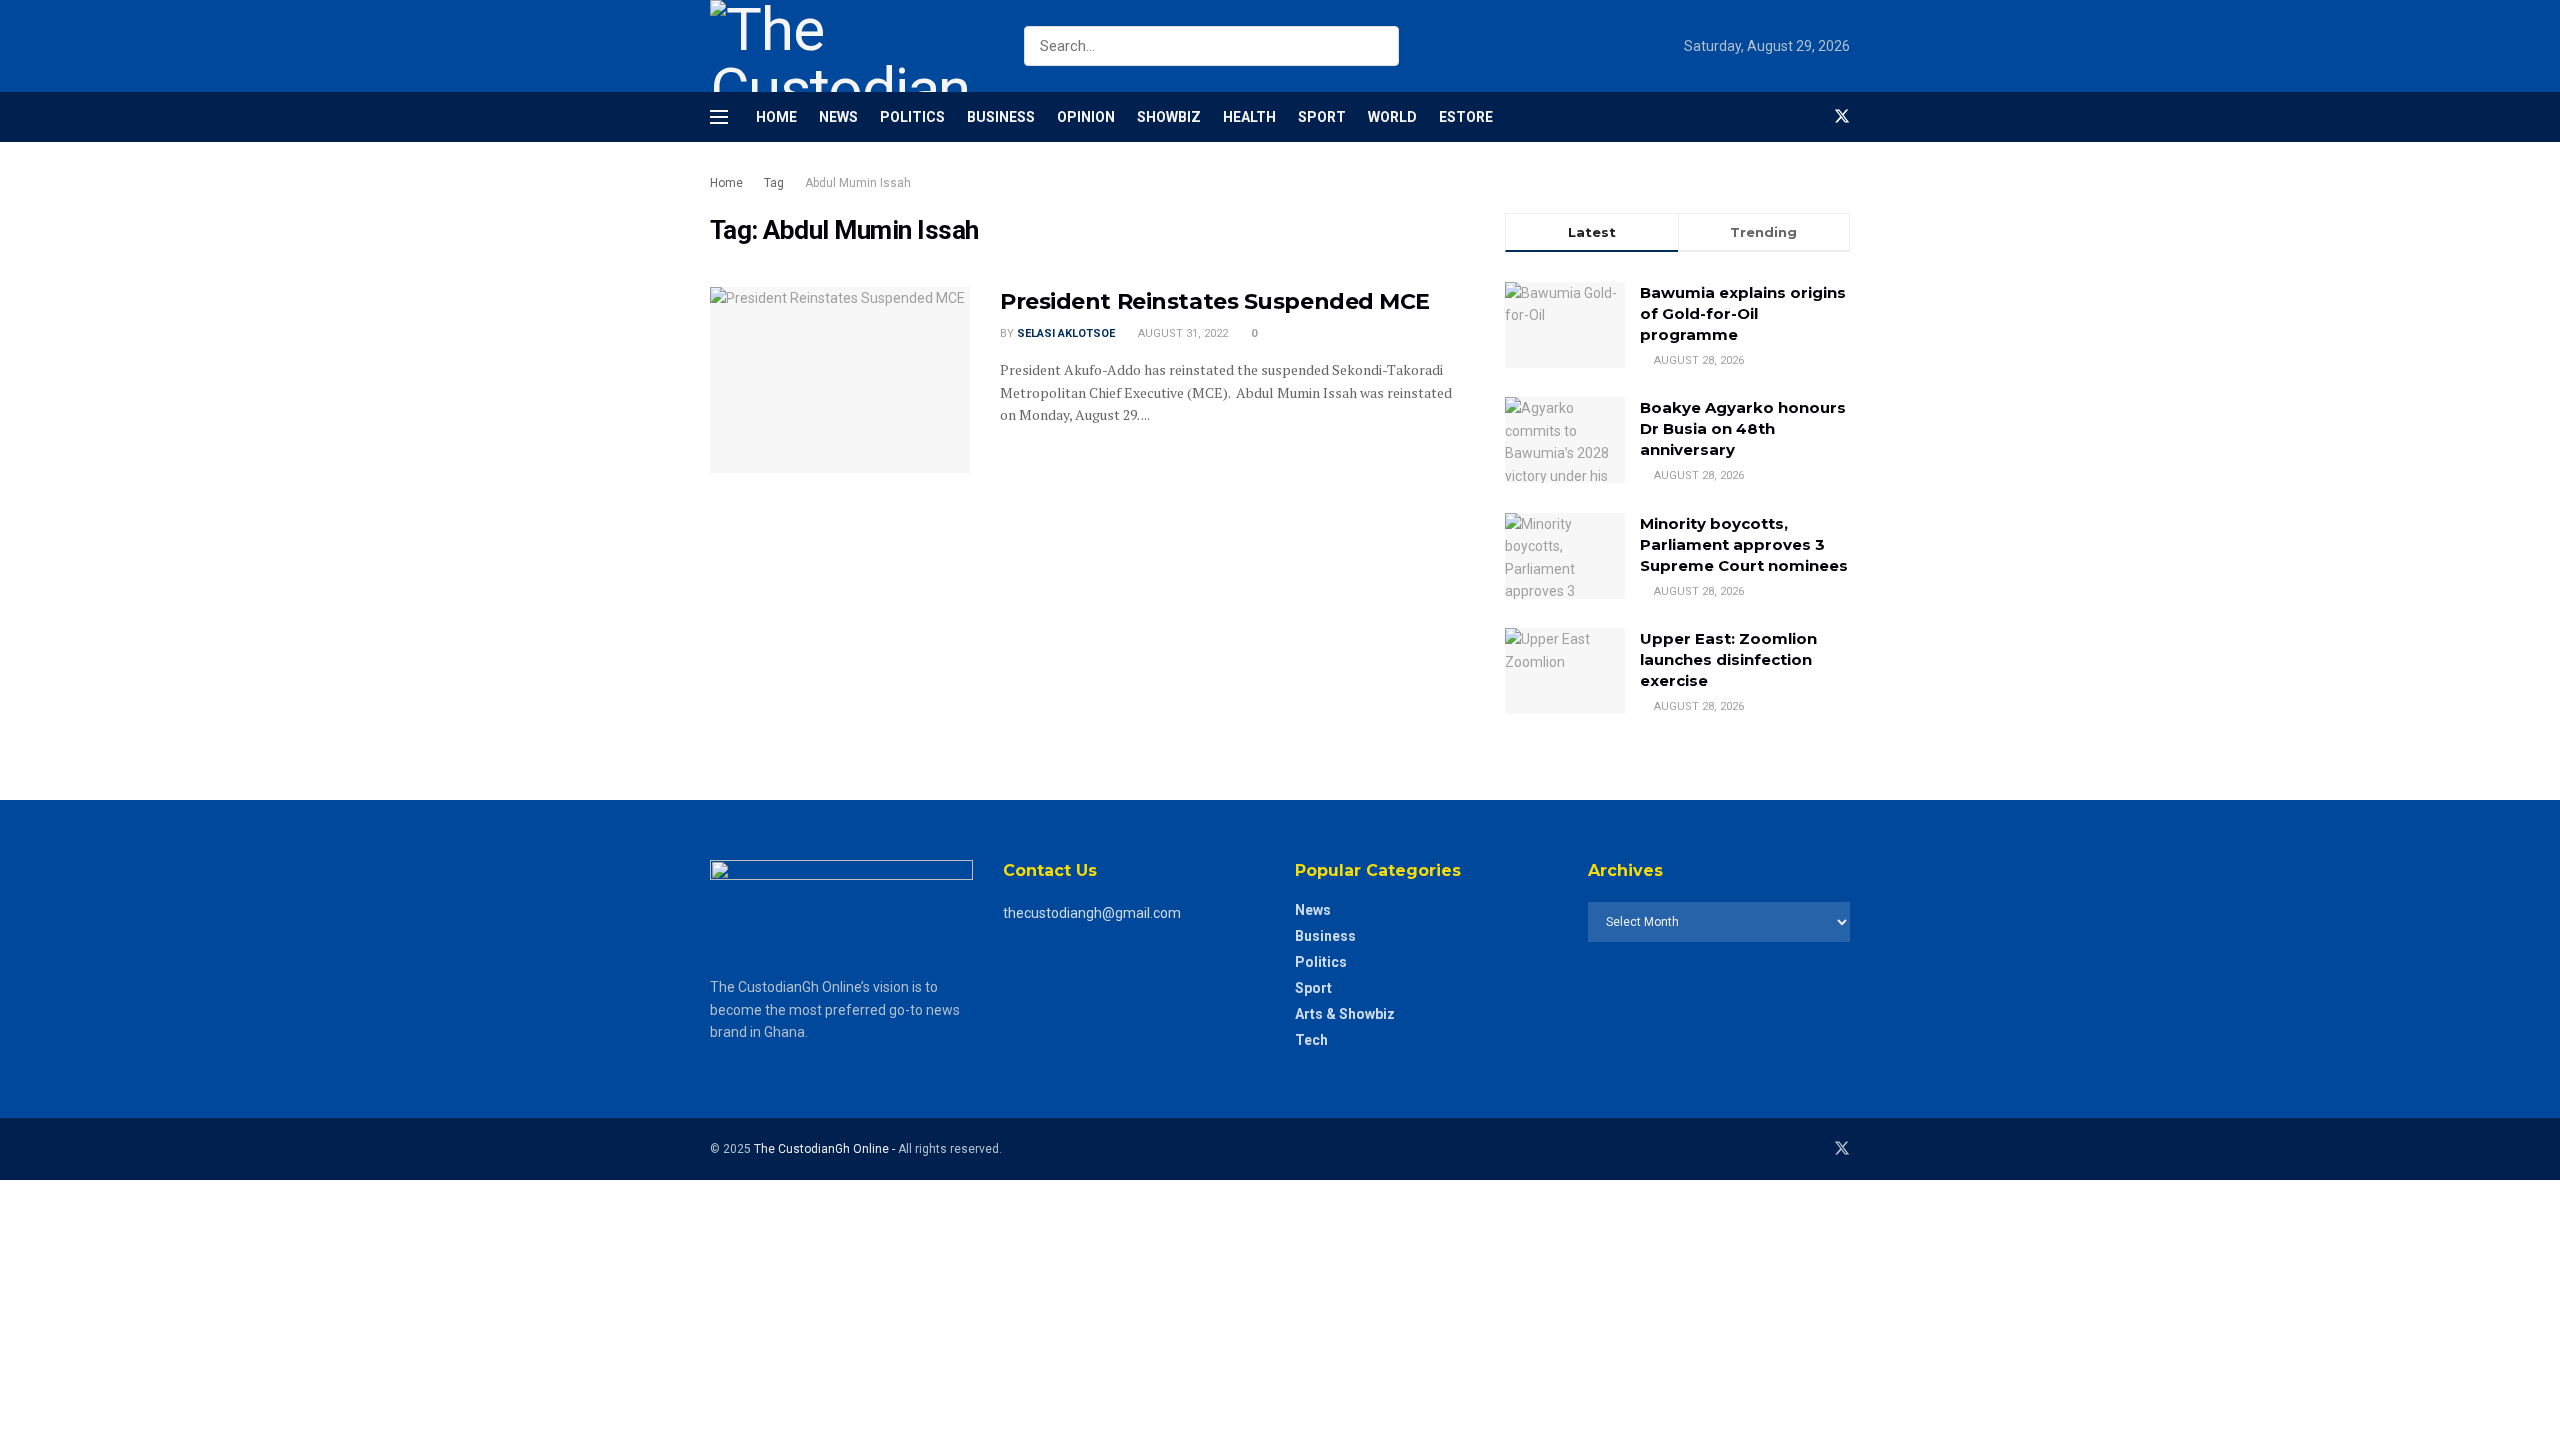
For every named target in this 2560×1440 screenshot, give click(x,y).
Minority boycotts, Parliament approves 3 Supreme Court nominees (1744, 544)
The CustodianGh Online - (826, 1149)
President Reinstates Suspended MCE (1215, 301)
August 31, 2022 (1181, 333)
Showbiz (1169, 117)
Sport (1322, 117)
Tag (774, 183)
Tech (1311, 1040)
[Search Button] (1379, 46)
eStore (1466, 117)
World (1392, 117)
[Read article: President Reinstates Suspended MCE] (840, 380)
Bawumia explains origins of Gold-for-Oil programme (1743, 313)
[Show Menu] (719, 117)
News (838, 117)
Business (1001, 117)
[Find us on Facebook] (1808, 117)
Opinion (1086, 117)
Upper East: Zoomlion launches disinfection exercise (1728, 659)
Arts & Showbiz (1345, 1014)
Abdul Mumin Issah (858, 183)
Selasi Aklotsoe (1066, 333)
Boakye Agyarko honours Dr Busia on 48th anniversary (1743, 428)
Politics (912, 117)
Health (1249, 117)
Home (776, 117)
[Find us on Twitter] (1842, 117)
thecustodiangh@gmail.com (1092, 913)
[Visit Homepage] (849, 46)
